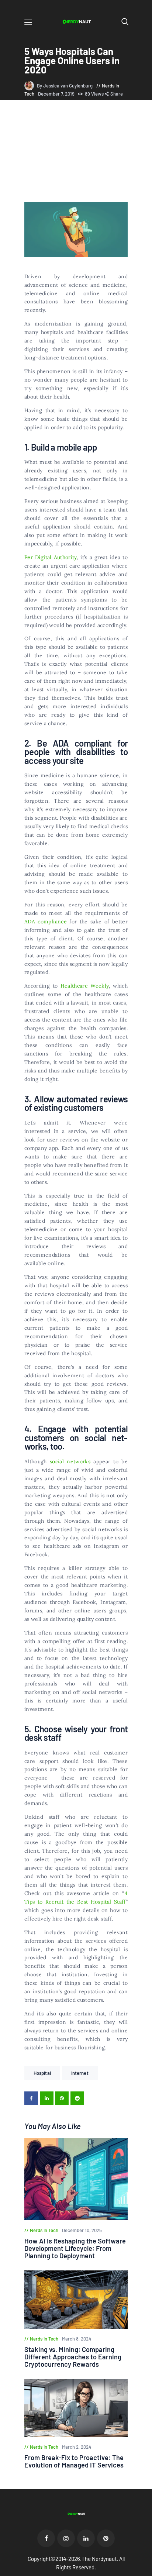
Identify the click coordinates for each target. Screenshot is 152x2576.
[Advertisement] (76, 152)
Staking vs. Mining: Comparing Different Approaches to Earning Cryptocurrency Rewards (73, 2357)
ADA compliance (46, 922)
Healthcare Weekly (85, 986)
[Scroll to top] (147, 2571)
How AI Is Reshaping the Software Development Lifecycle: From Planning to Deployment (75, 2248)
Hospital (42, 2073)
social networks (70, 1461)
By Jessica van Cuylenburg (65, 86)
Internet (80, 2073)
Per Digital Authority (51, 557)
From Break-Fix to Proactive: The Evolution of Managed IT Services (74, 2461)
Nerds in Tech (44, 2230)
